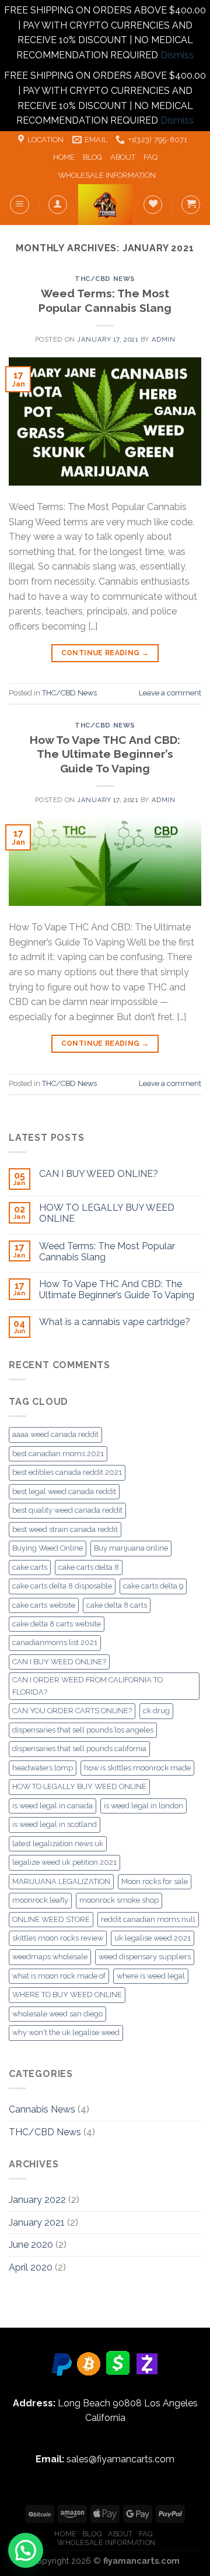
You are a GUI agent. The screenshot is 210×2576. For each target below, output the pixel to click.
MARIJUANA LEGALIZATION (61, 1881)
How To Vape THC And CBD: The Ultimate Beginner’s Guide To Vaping (105, 754)
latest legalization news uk (58, 1844)
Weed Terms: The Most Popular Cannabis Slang (107, 1252)
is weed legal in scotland (55, 1824)
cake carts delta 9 (153, 1586)
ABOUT (123, 157)
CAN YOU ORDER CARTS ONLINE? (72, 1711)
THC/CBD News (105, 279)
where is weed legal (151, 1976)
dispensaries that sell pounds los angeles (83, 1730)
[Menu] (20, 205)
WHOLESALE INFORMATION (107, 175)
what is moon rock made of (59, 1976)
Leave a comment (170, 693)
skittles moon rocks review (58, 1938)
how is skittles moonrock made (137, 1768)
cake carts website (44, 1605)
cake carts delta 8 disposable (62, 1586)
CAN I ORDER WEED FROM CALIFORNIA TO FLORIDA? (87, 1686)
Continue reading (105, 653)
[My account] (58, 205)
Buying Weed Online (48, 1548)
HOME (64, 157)
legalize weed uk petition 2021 (64, 1862)
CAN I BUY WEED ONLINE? (99, 1174)
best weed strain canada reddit (65, 1529)
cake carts (30, 1567)
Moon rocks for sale (155, 1881)
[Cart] (191, 205)
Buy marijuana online (131, 1548)
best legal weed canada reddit (64, 1491)
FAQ (150, 157)
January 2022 (37, 2200)
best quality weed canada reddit (67, 1510)
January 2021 (37, 2222)
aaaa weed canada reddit (55, 1434)
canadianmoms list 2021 (55, 1642)
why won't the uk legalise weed (66, 2032)
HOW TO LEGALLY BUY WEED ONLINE (107, 1213)
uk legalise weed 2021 (153, 1938)
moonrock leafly (40, 1900)
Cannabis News (42, 2109)
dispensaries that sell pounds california (79, 1749)
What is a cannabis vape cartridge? (115, 1322)
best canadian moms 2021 (58, 1454)
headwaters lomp (43, 1768)
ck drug (156, 1711)
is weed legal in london (143, 1806)
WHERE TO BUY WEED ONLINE (67, 1995)
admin (164, 339)
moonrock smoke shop (119, 1900)
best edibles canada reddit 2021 (67, 1472)
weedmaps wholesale (50, 1957)
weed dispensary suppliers (145, 1957)
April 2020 (31, 2267)
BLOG (92, 157)
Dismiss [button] (177, 55)
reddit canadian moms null (148, 1919)
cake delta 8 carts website (57, 1624)
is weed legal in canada (52, 1806)
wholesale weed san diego (57, 2014)
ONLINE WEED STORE (51, 1919)
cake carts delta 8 (89, 1567)
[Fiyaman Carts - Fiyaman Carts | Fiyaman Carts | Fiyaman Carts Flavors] (106, 205)
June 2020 (31, 2245)
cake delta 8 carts (117, 1605)
